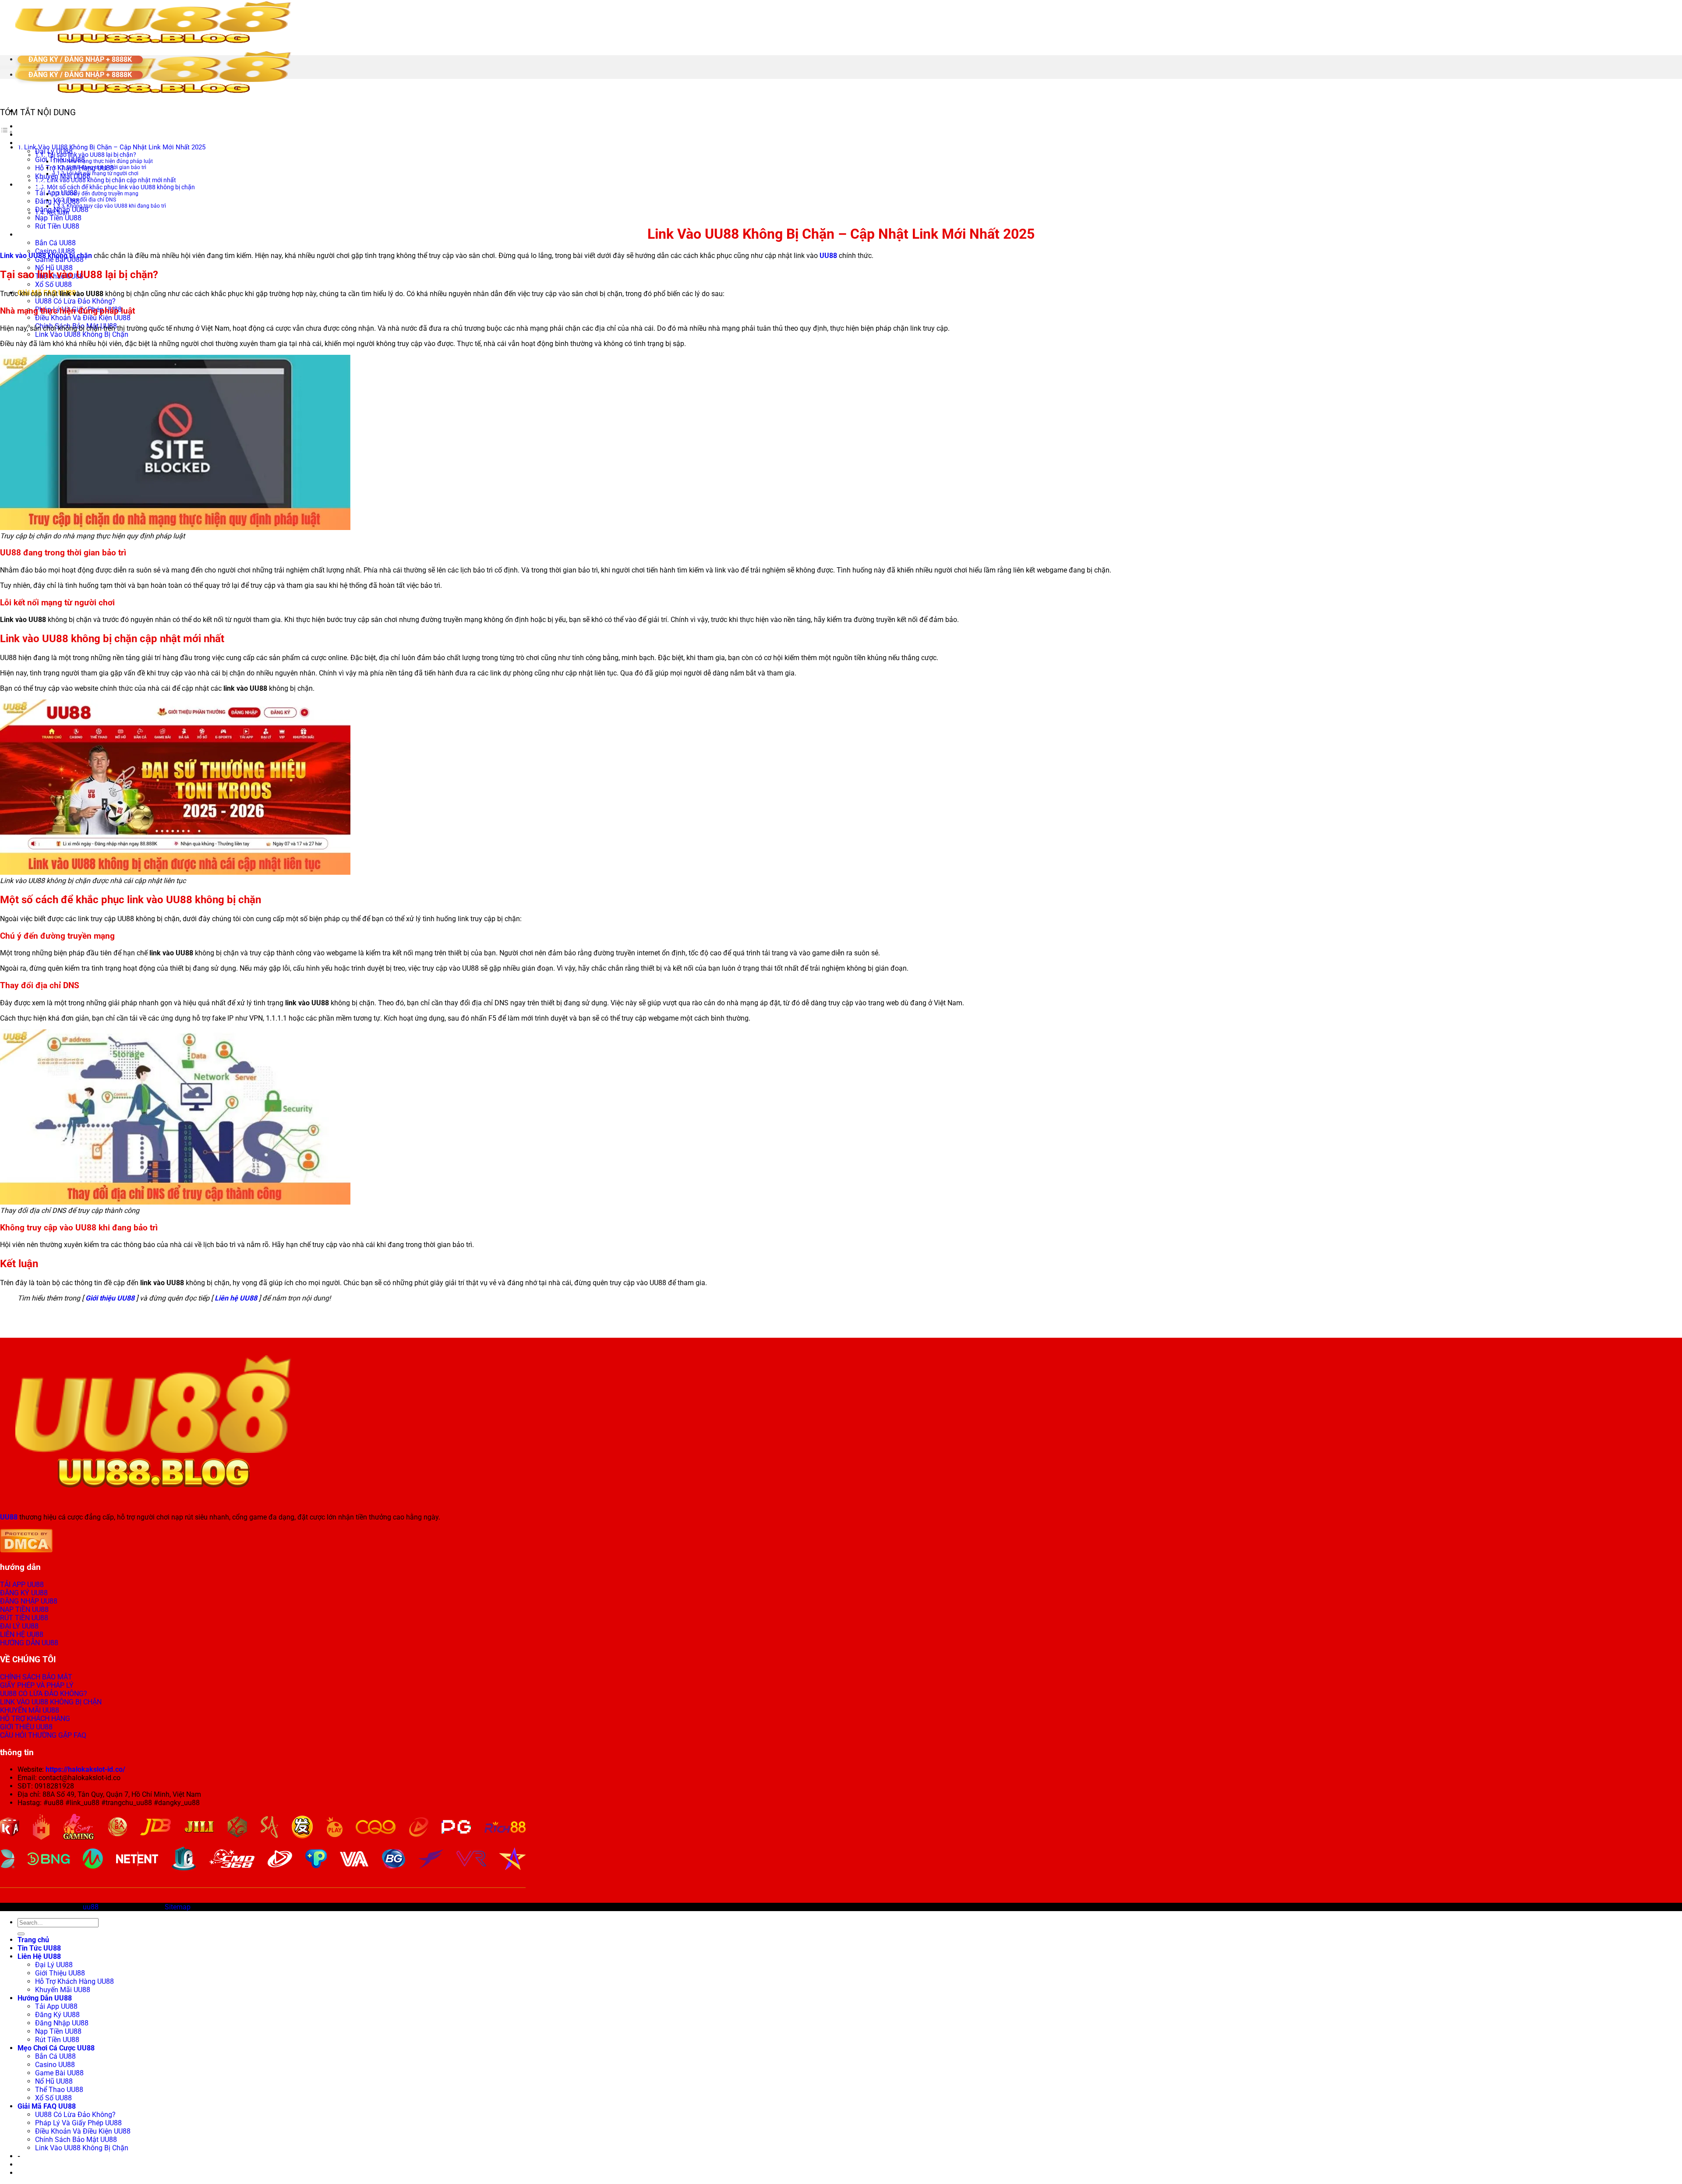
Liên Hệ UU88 (39, 1956)
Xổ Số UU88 (53, 284)
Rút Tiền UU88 (57, 226)
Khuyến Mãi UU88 (63, 1990)
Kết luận (58, 212)
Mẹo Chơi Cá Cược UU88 (56, 235)
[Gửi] (21, 1934)
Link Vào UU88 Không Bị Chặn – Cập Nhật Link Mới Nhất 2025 (115, 147)
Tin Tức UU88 (39, 135)
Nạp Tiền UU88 (58, 218)
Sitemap (178, 1907)
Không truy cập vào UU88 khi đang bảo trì (116, 206)
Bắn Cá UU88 (55, 243)
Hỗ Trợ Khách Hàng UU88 (74, 1981)
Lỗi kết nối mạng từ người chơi (102, 173)
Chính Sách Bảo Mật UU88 (76, 2140)
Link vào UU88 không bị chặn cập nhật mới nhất (111, 180)
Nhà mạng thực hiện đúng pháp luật (110, 161)
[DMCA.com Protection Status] (26, 1550)
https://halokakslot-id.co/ (85, 1769)
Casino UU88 (55, 2065)
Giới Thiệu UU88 (60, 160)
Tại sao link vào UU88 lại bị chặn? (92, 155)
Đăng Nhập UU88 (62, 2023)
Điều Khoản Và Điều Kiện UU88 (83, 318)
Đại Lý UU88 (54, 1965)
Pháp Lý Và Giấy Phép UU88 (78, 2123)
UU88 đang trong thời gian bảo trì (106, 167)
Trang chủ (33, 126)
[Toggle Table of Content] (7, 132)
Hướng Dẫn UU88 (45, 185)
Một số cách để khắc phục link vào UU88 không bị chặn (121, 187)
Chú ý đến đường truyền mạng (102, 194)
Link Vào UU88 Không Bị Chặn (82, 334)
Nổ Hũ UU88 (54, 268)
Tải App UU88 (56, 193)
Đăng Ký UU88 (57, 201)
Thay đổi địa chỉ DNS (91, 200)
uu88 (91, 1907)
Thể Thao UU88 (59, 2090)
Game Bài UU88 (59, 2073)
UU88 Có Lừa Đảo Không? (75, 301)
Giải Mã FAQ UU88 (47, 2106)
